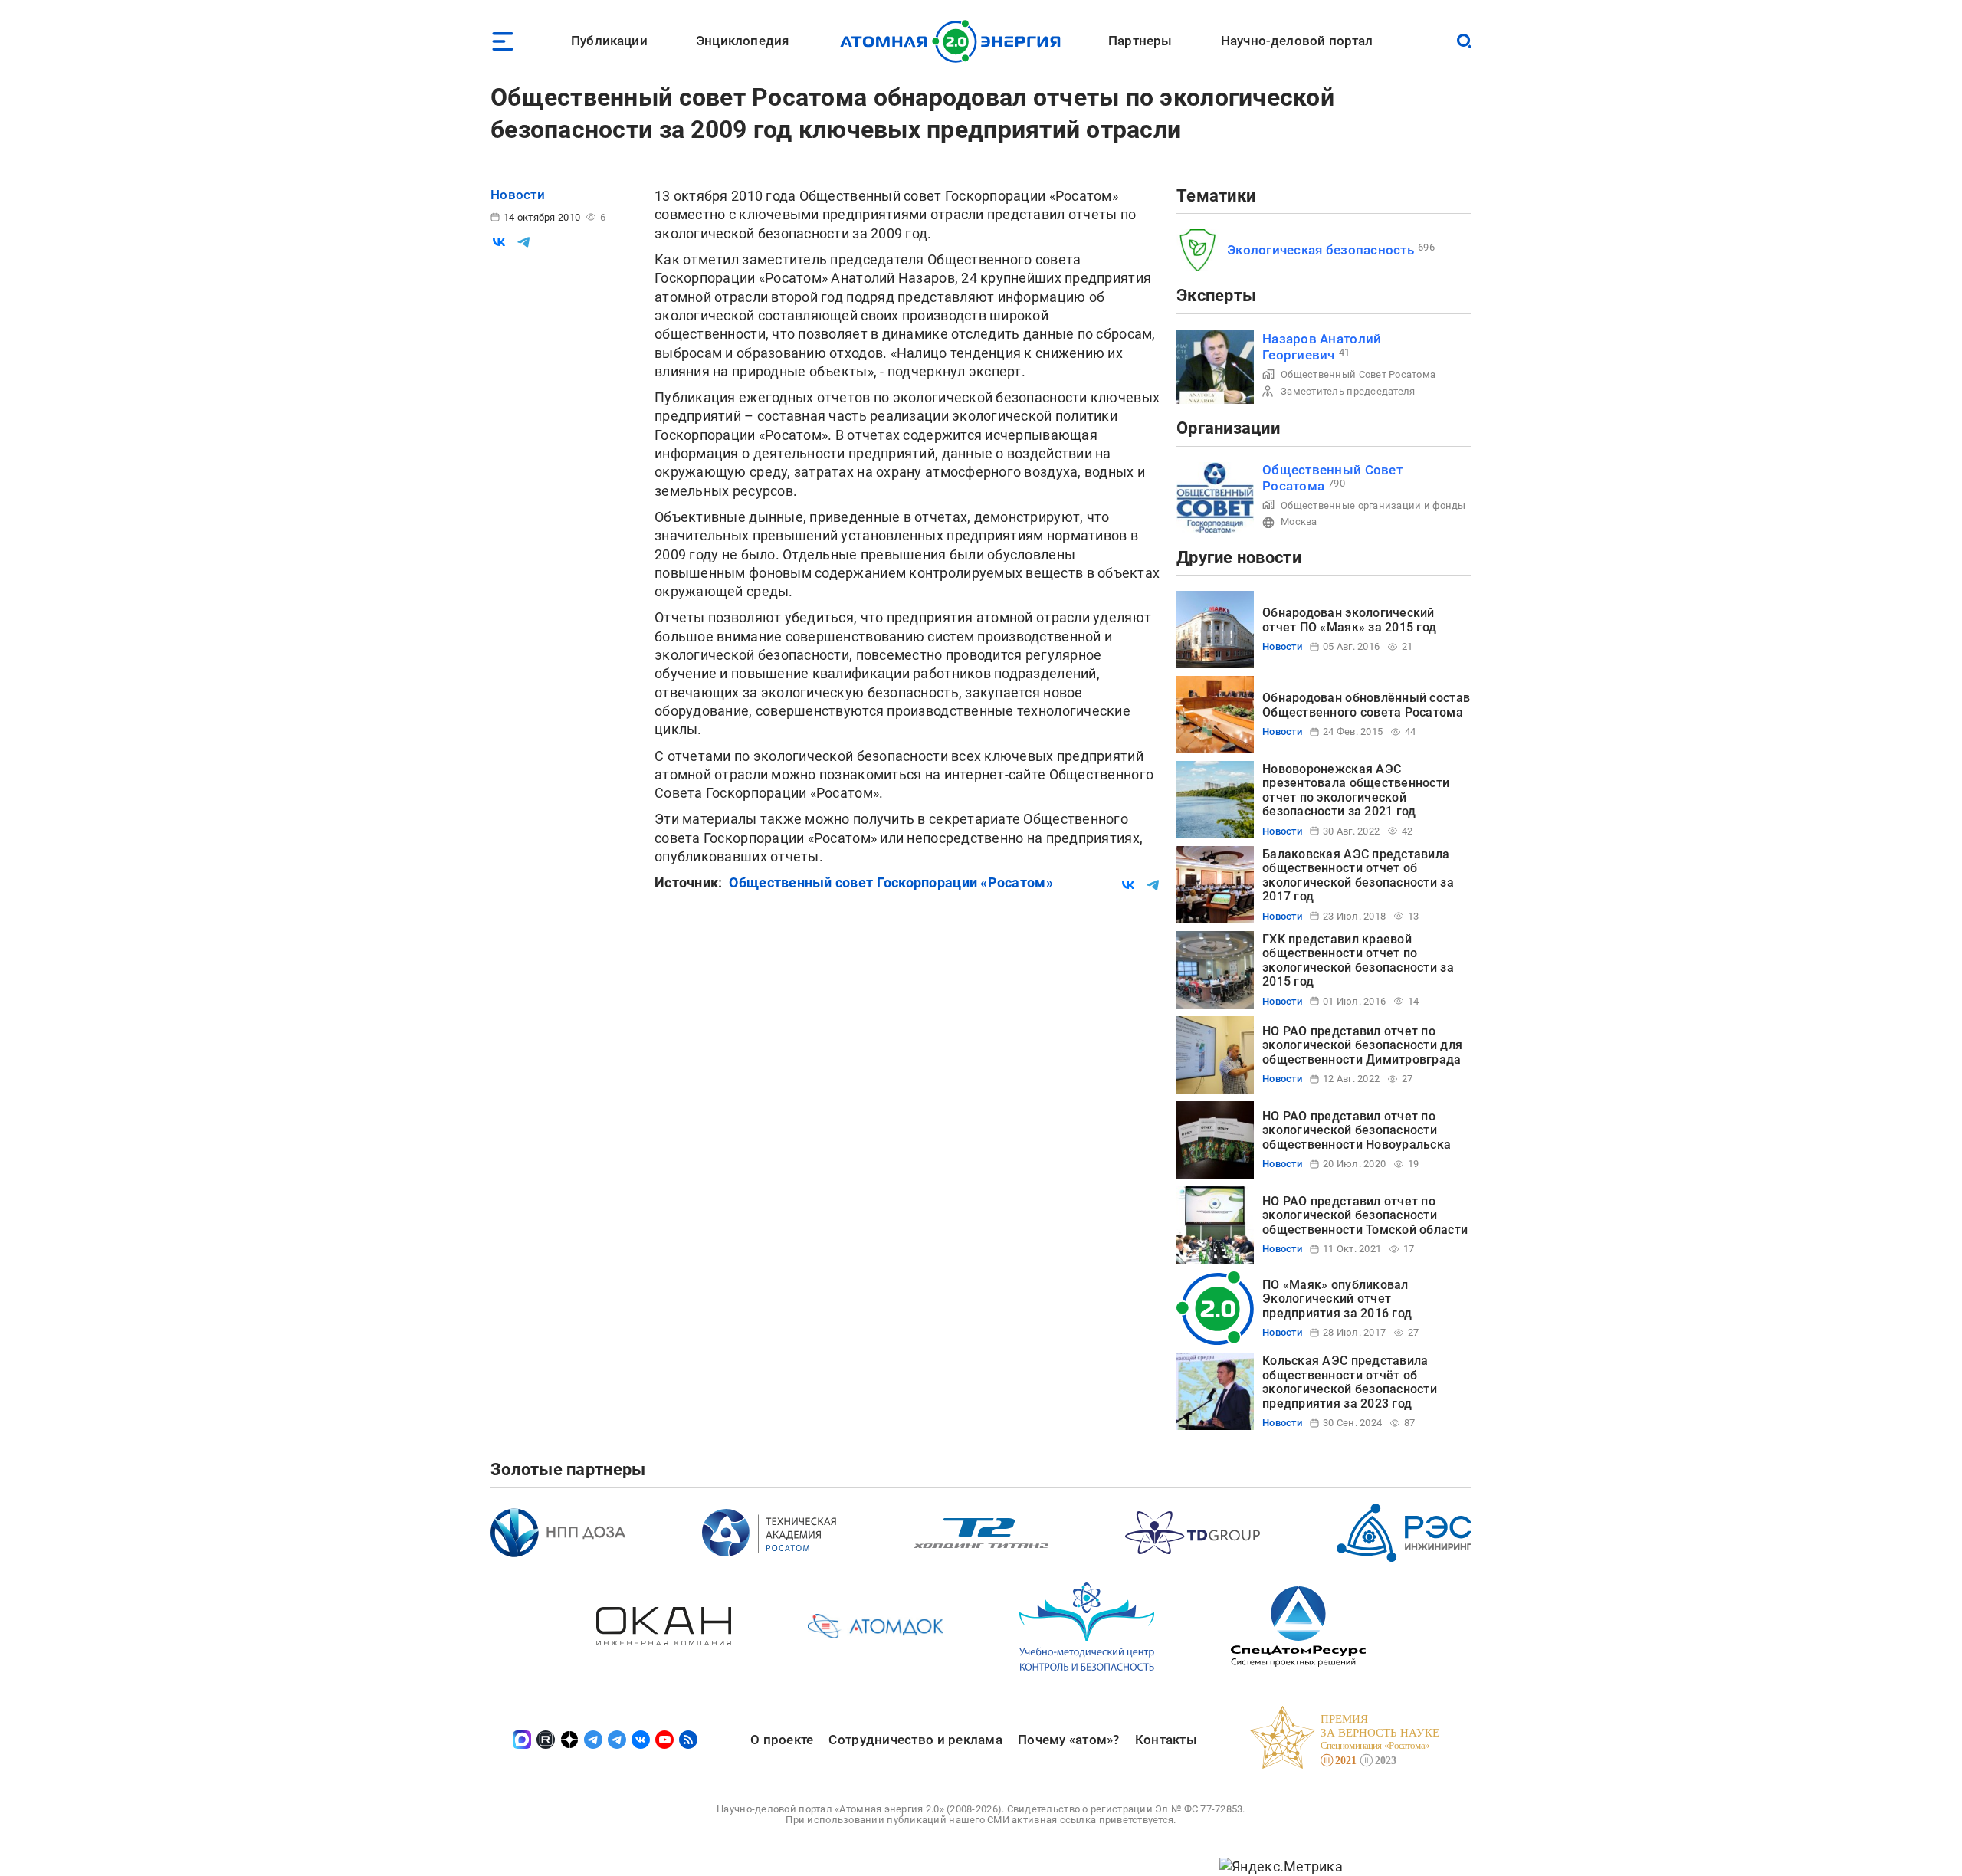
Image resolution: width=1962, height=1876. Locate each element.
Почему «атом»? (1069, 1740)
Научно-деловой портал (1297, 41)
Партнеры (1140, 41)
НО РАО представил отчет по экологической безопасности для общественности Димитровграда (1362, 1045)
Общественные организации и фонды (1373, 505)
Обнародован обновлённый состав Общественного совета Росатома (1366, 705)
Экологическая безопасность (1321, 250)
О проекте (782, 1740)
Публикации (609, 41)
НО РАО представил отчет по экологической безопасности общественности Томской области (1365, 1215)
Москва (1299, 521)
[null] (499, 242)
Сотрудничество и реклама (915, 1740)
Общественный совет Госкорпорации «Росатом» (891, 882)
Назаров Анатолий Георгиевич (1322, 347)
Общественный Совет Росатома (1358, 374)
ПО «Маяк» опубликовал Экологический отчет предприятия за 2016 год (1337, 1299)
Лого (955, 41)
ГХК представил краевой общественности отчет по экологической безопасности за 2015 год (1358, 960)
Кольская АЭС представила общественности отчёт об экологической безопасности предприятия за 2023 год (1350, 1382)
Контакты (1166, 1740)
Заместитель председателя (1348, 391)
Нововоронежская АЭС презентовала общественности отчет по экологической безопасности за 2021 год (1356, 790)
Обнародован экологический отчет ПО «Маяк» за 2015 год (1349, 620)
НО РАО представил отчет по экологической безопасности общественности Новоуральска (1357, 1130)
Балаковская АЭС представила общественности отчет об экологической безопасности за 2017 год (1358, 875)
